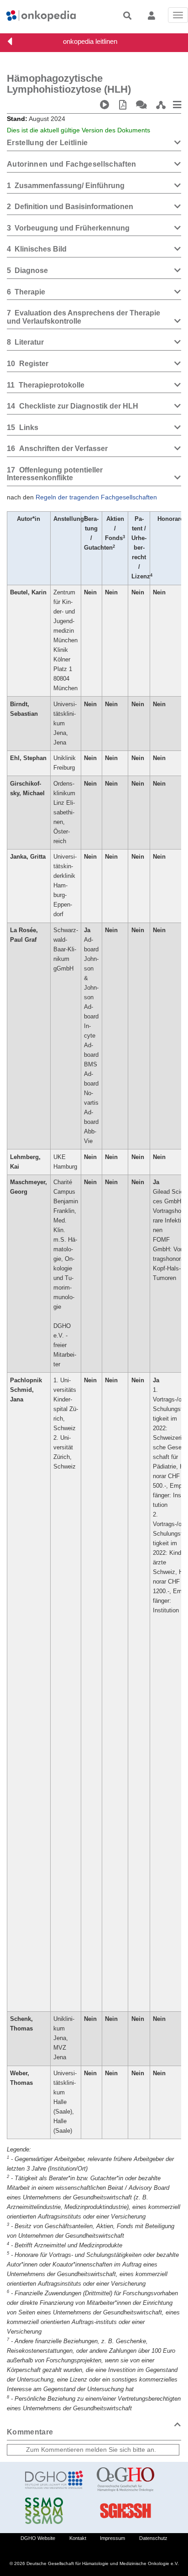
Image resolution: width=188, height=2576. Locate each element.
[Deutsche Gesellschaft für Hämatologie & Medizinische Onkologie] (54, 2480)
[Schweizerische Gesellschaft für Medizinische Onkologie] (54, 2511)
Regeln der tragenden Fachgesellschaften (96, 497)
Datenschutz (153, 2538)
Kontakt (78, 2538)
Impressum (112, 2538)
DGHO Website (38, 2538)
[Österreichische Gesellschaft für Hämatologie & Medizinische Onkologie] (126, 2480)
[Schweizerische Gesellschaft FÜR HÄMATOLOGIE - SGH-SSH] (126, 2511)
